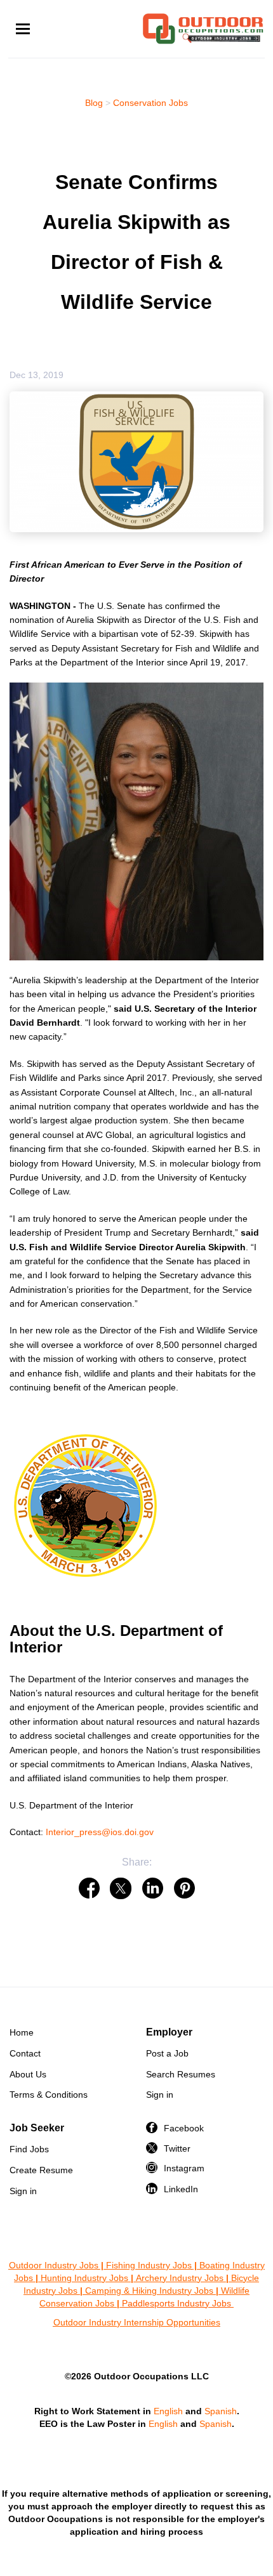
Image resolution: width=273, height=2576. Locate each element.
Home (22, 2032)
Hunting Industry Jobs (84, 2278)
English (168, 2411)
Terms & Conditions (49, 2095)
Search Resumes (181, 2074)
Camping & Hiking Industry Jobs (149, 2291)
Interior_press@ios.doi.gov (100, 1832)
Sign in (160, 2095)
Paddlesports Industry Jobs (178, 2303)
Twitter (177, 2148)
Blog (94, 103)
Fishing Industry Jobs (149, 2265)
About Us (28, 2074)
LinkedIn (181, 2189)
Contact (25, 2053)
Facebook (184, 2128)
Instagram (184, 2168)
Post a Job (167, 2053)
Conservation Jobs (150, 103)
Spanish (221, 2411)
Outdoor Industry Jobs (54, 2265)
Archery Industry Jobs (180, 2278)
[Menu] (23, 29)
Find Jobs (29, 2149)
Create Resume (41, 2170)
